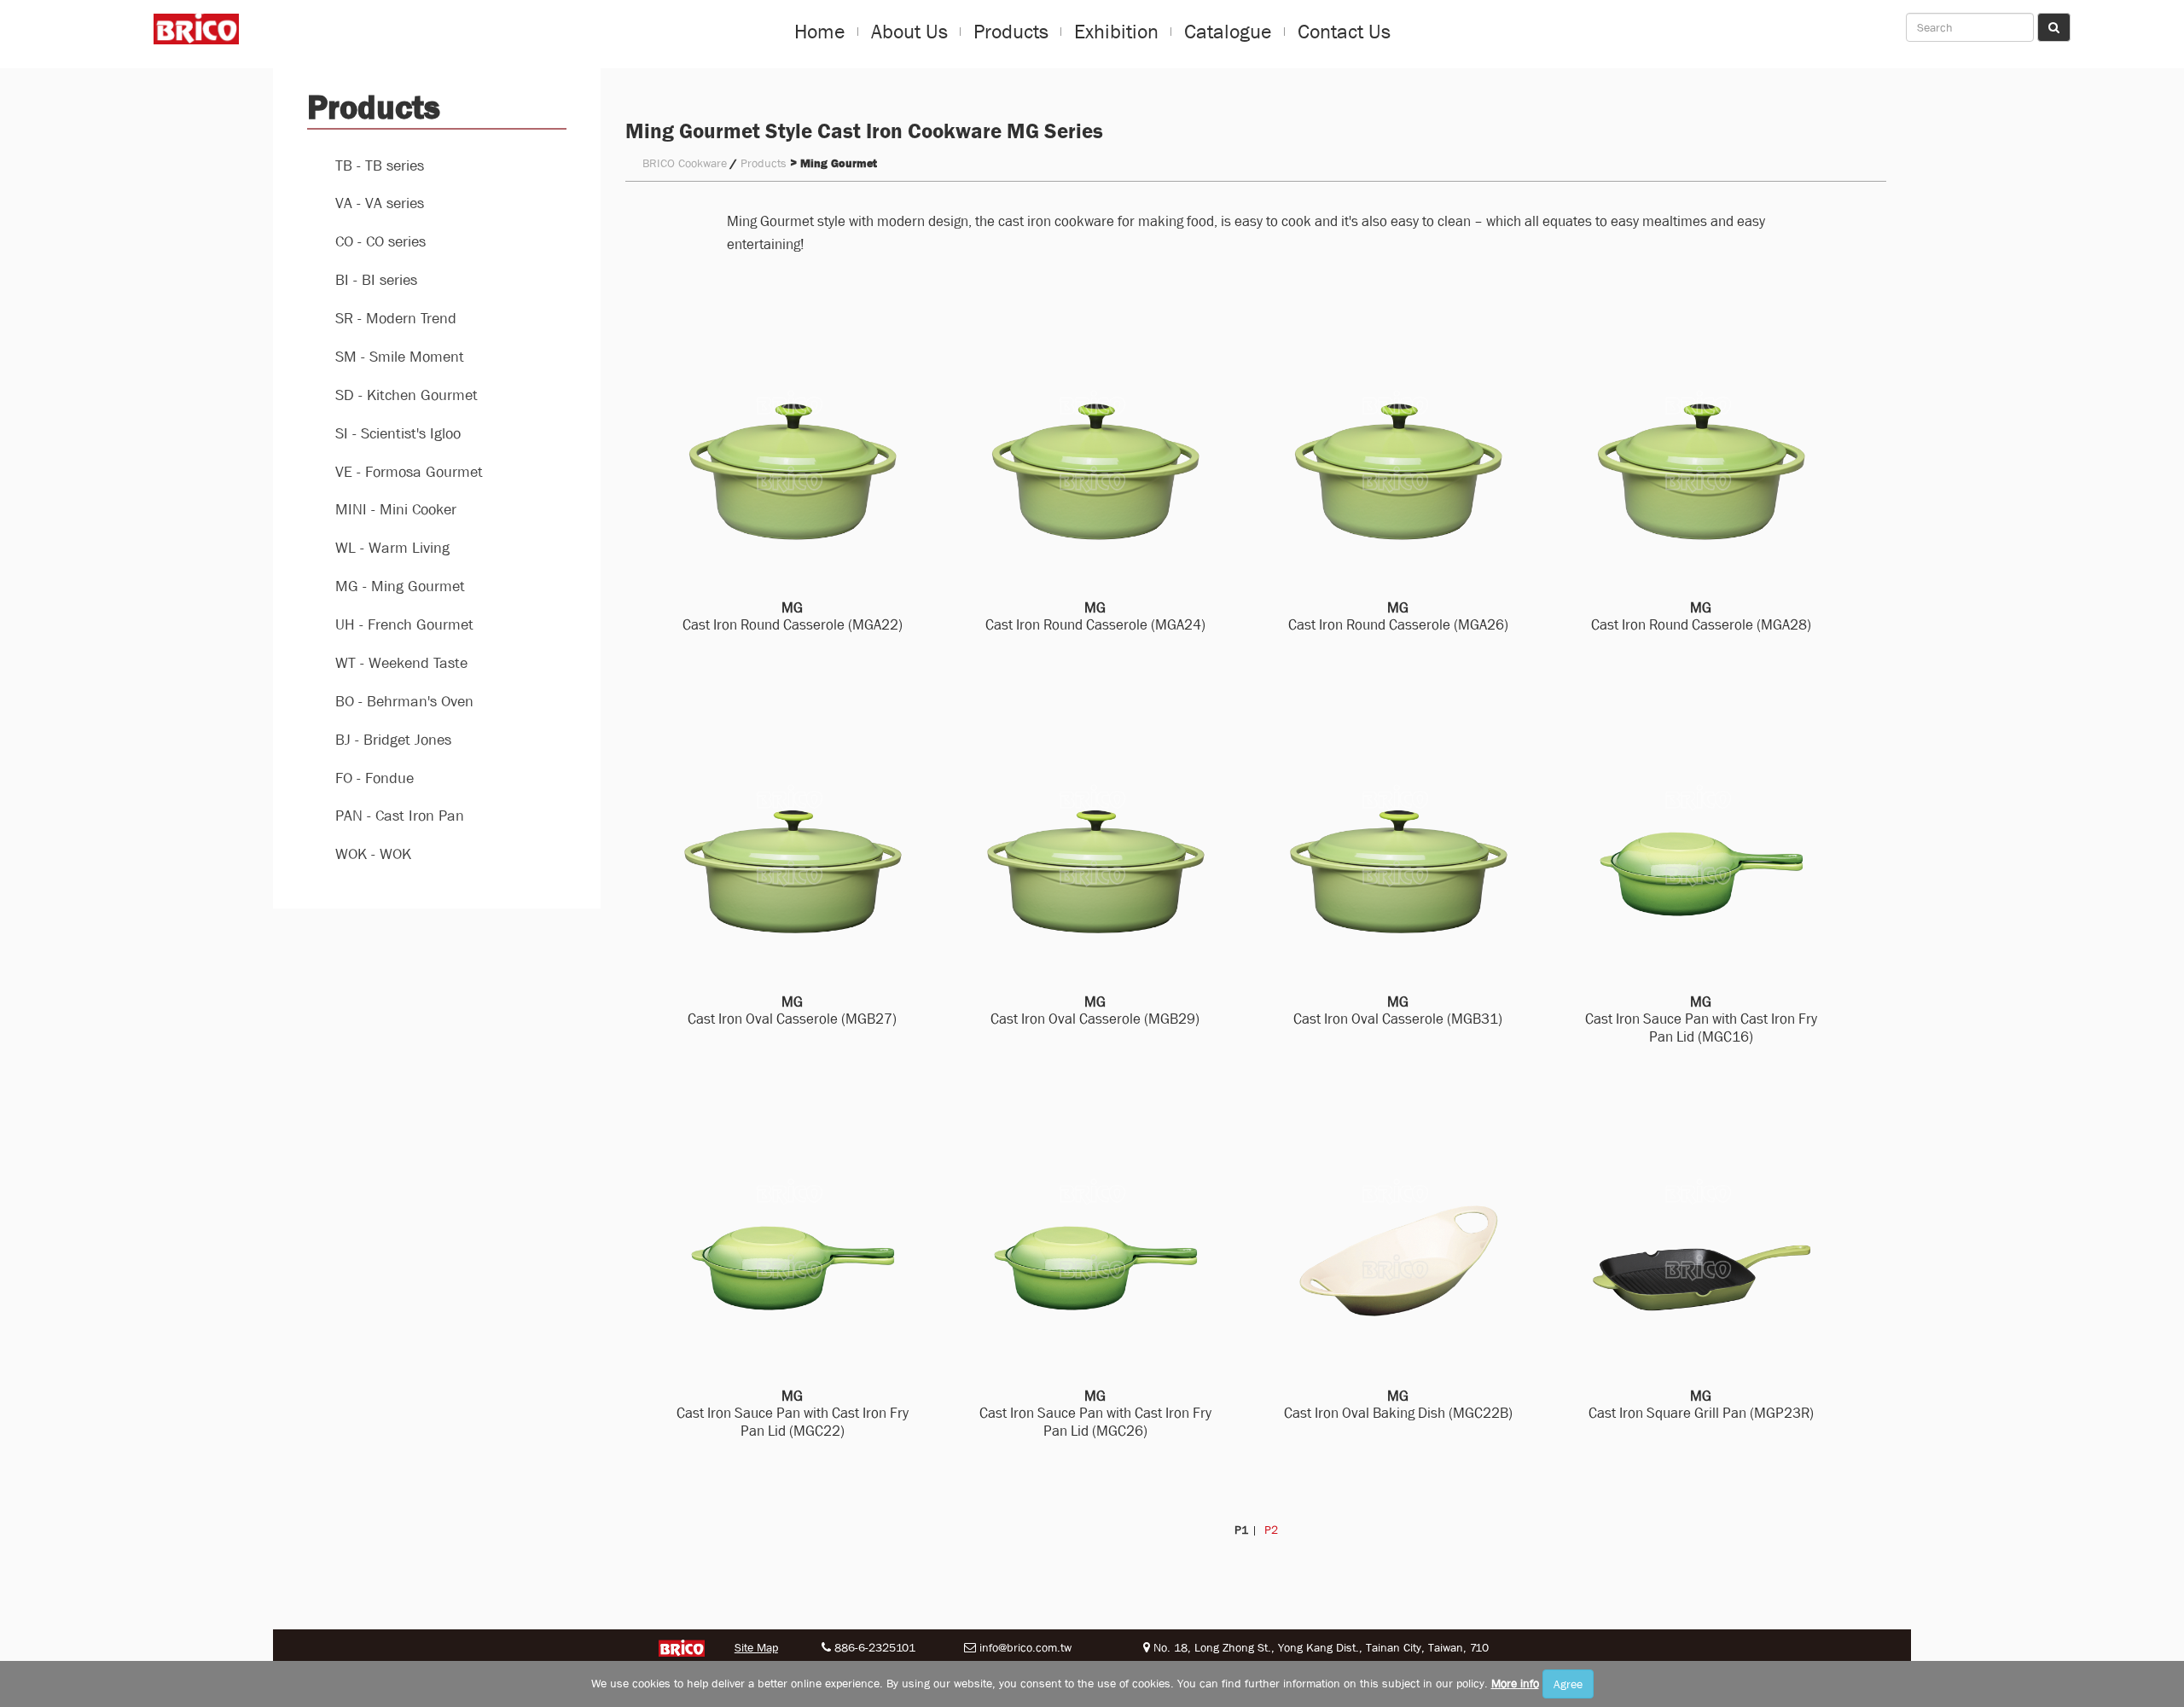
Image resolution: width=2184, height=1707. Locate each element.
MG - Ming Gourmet (400, 586)
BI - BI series (376, 280)
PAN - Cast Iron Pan (400, 816)
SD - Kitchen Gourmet (407, 395)
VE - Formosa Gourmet (409, 472)
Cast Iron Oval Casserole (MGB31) (1398, 1011)
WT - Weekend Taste (401, 663)
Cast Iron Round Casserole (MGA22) (793, 617)
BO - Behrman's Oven (404, 702)
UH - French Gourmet (404, 625)
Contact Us (1344, 32)
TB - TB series (380, 166)
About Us (909, 32)
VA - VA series (380, 203)
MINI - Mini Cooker (396, 510)
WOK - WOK (373, 854)
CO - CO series (380, 242)
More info (1515, 1683)
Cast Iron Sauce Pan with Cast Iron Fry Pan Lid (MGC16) (1701, 1019)
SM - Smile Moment (400, 357)
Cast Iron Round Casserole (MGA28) (1701, 617)
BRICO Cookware (685, 163)
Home (820, 32)
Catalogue (1228, 32)
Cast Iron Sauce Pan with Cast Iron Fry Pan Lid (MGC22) (793, 1414)
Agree (1568, 1684)
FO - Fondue (375, 778)
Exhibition (1116, 32)
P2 (1269, 1530)
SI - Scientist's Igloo (398, 434)
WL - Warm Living (392, 548)
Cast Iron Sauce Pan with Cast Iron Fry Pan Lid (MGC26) (1095, 1414)
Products (1011, 32)
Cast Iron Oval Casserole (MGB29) (1095, 1011)
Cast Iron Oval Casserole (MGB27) (792, 1011)
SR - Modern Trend (396, 319)
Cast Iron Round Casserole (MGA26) (1398, 617)
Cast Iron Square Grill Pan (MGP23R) (1701, 1405)
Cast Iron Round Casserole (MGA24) (1095, 617)
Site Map (756, 1647)
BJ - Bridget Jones (393, 740)
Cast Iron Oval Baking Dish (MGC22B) (1398, 1405)
